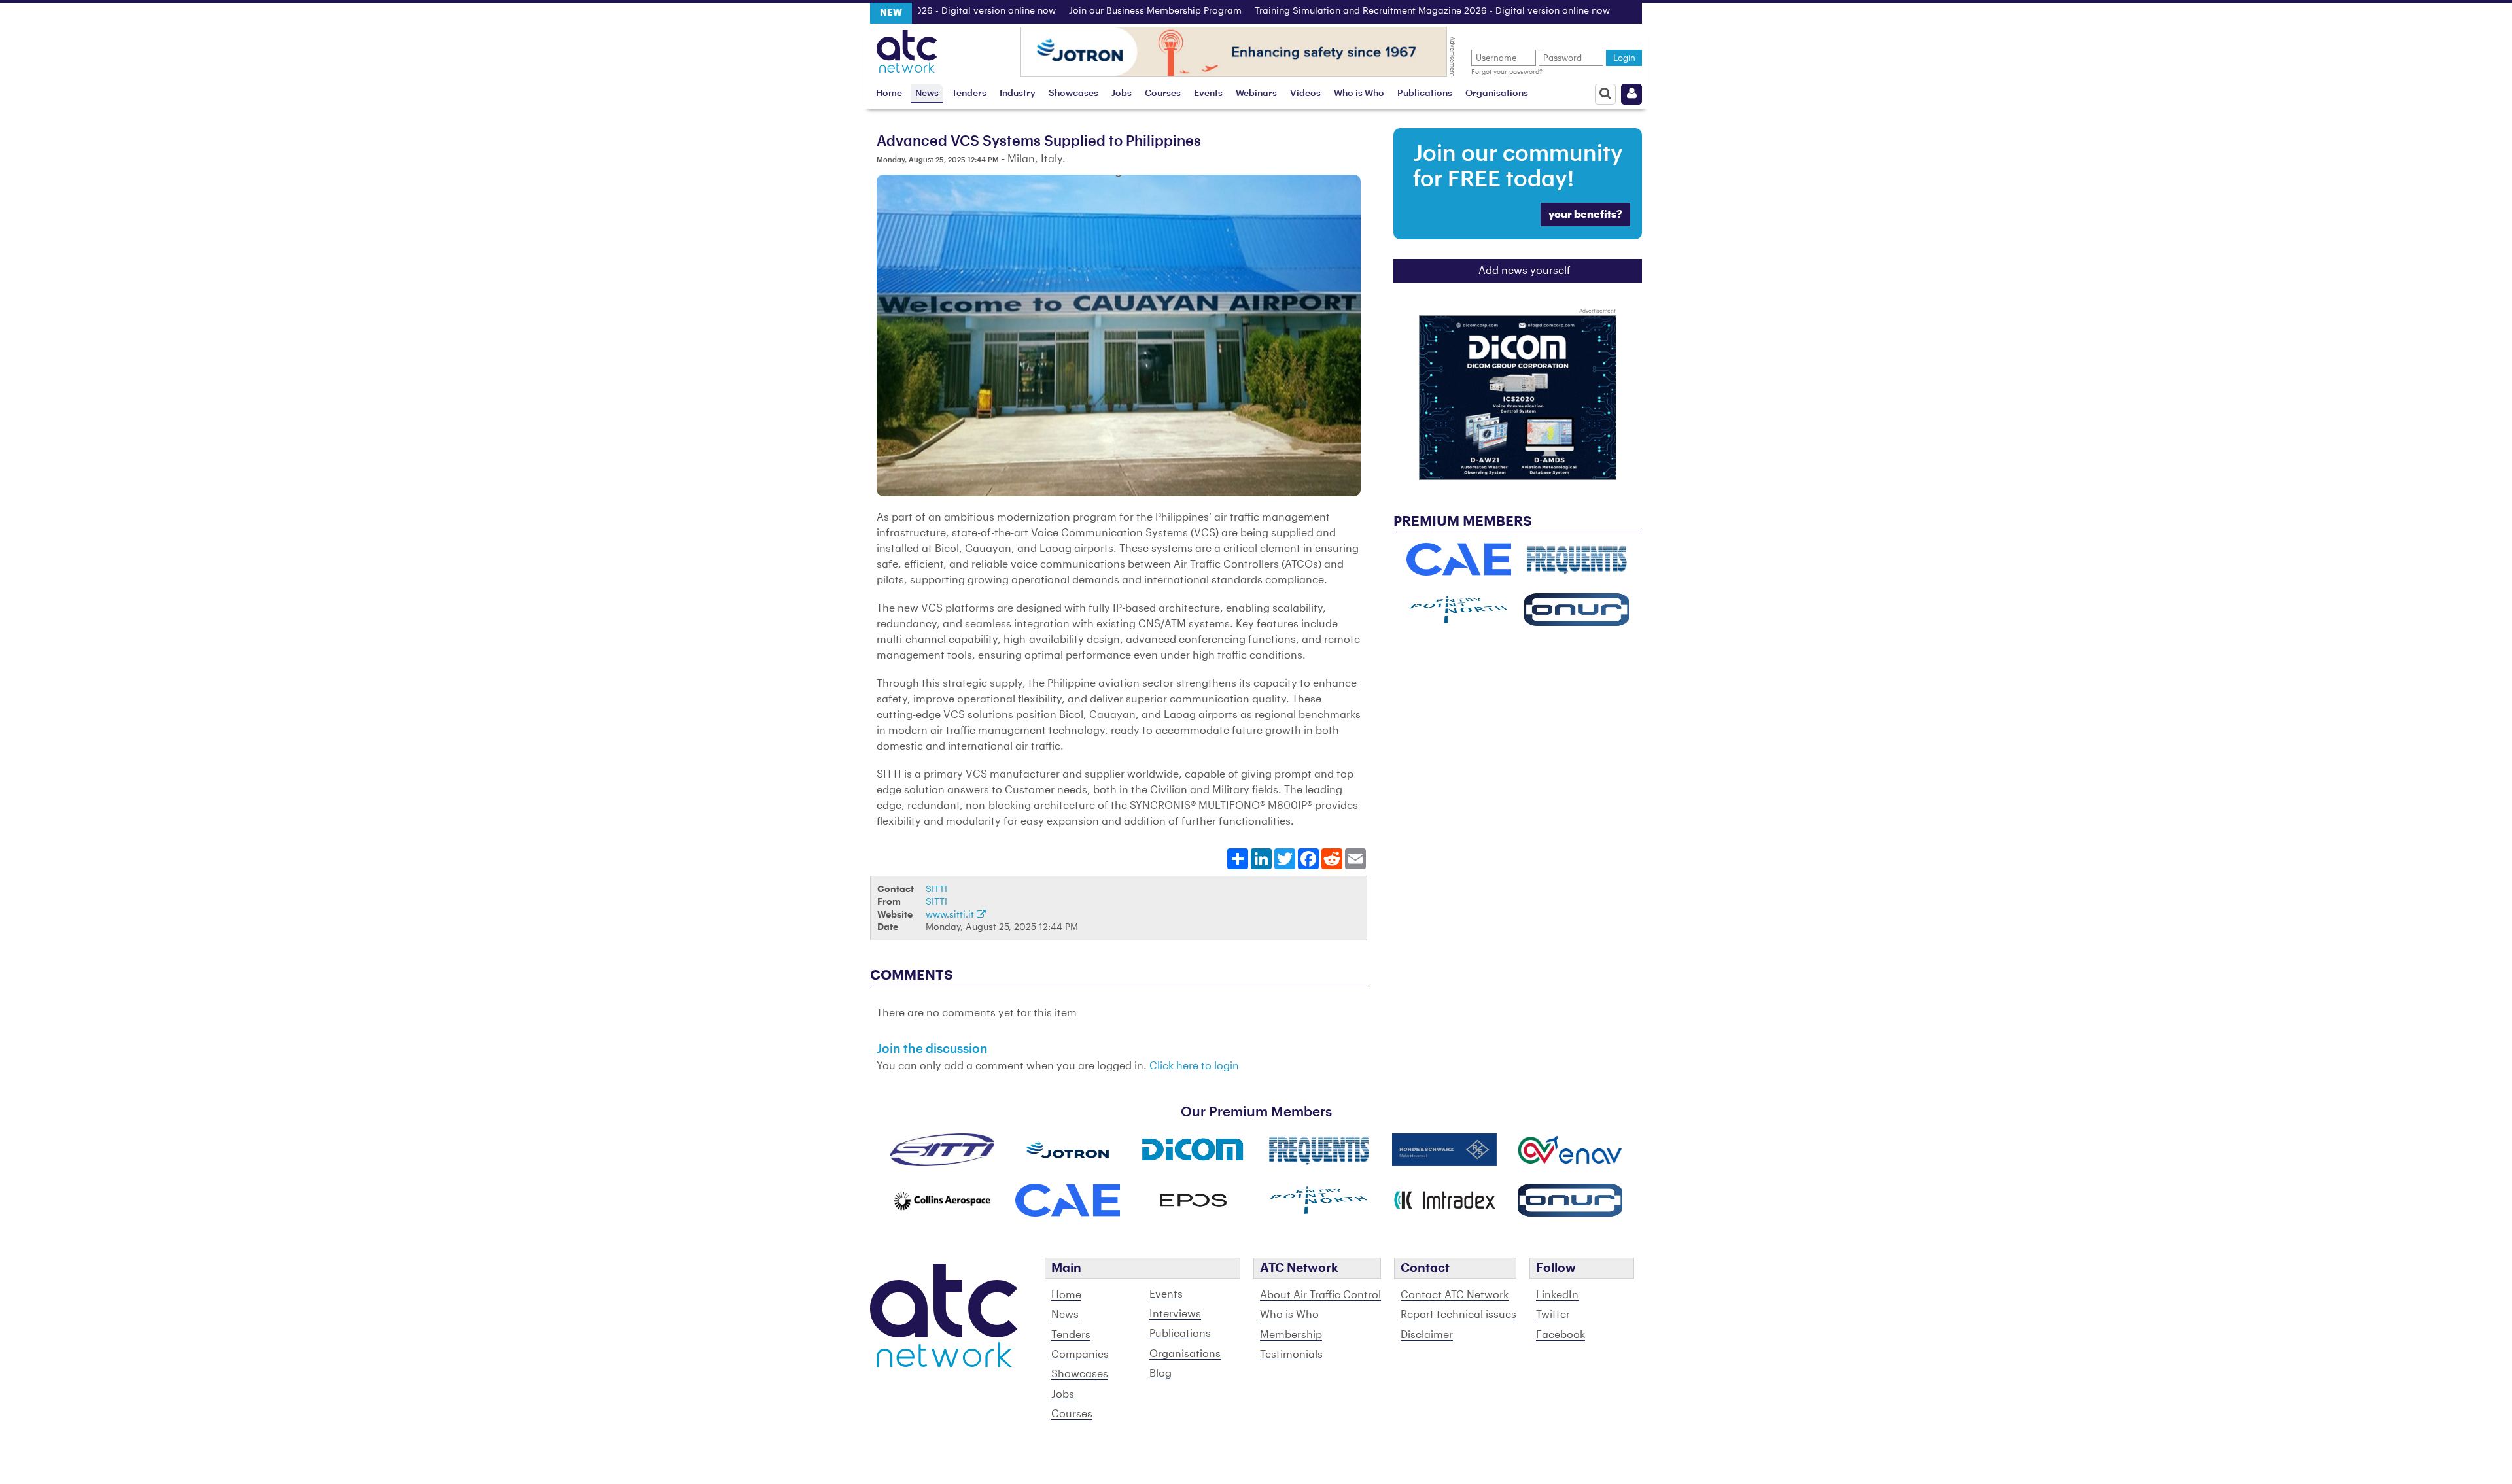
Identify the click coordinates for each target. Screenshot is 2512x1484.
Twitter (1553, 1315)
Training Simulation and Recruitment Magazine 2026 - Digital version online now (1378, 11)
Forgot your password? (1507, 72)
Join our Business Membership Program (1101, 11)
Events (1208, 93)
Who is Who (1359, 93)
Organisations (1497, 93)
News (927, 93)
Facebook (1561, 1335)
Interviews (1175, 1314)
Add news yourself (1525, 271)
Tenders (969, 93)
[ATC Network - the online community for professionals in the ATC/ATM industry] (907, 48)
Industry (1018, 93)
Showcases (1073, 93)
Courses (1163, 93)
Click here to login (1194, 1066)
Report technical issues (1458, 1315)
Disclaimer (1427, 1335)
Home (889, 93)
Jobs (1122, 93)
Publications (1425, 93)
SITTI (936, 889)
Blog (1160, 1373)
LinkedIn (1557, 1295)
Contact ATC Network (1455, 1295)
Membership (1291, 1335)
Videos (1305, 93)
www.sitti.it (951, 915)
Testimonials (1291, 1355)
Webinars (1256, 93)
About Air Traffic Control (1320, 1295)
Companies (1080, 1355)
